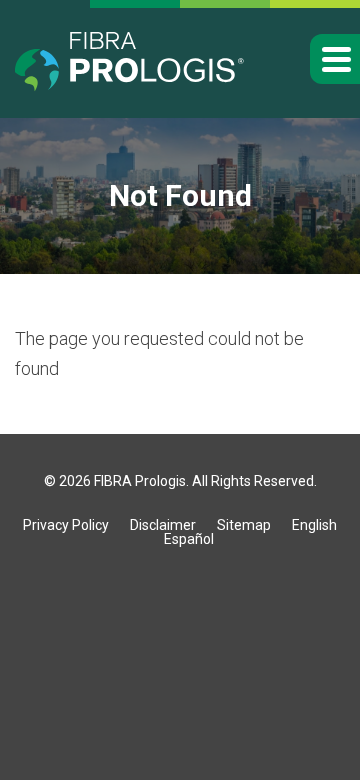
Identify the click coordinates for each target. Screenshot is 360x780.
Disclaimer (163, 525)
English (314, 525)
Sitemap (244, 525)
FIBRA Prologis (140, 481)
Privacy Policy (66, 525)
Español (189, 539)
